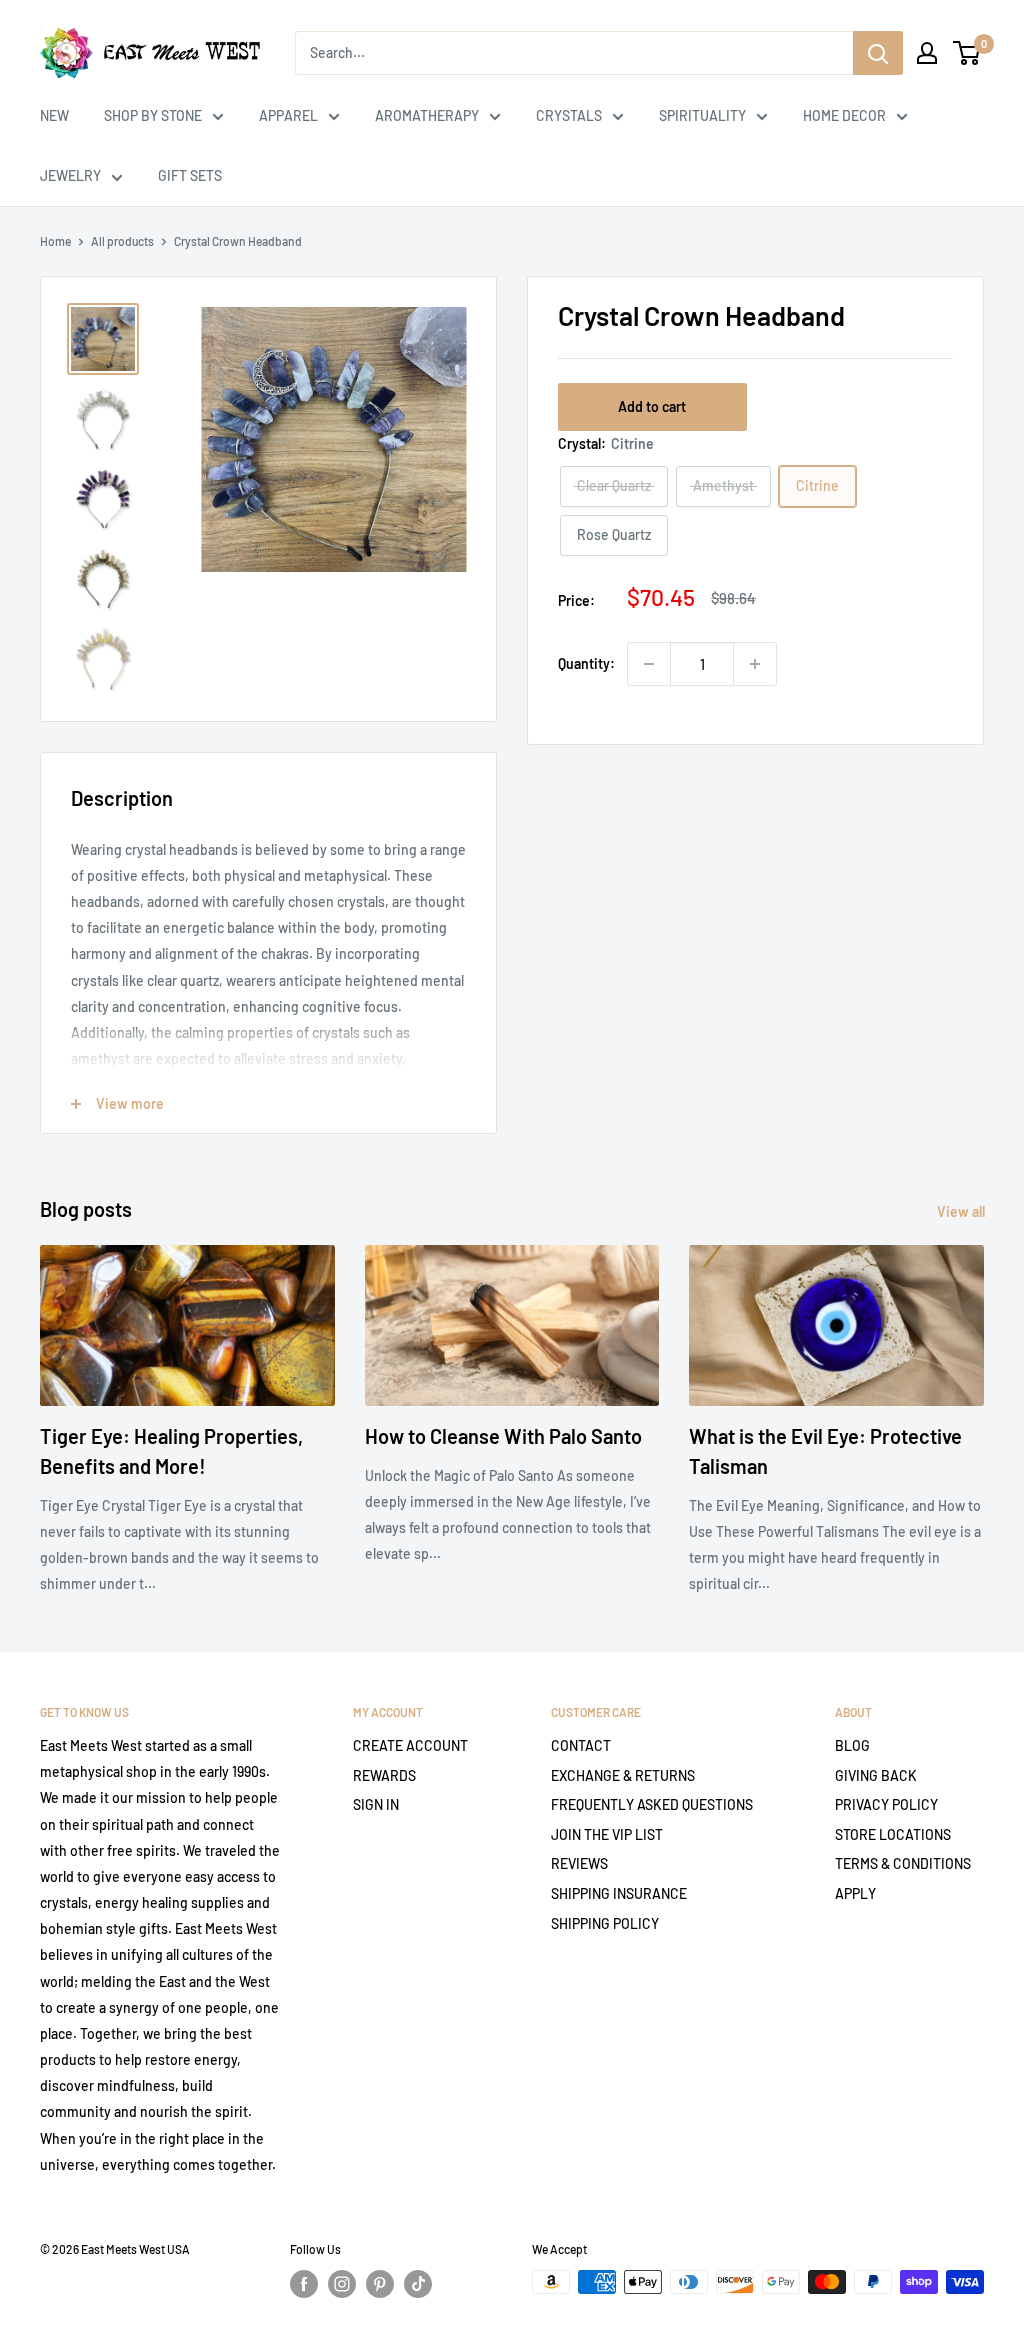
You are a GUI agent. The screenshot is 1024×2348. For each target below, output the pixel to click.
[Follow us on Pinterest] (380, 2284)
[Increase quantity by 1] (755, 664)
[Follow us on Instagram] (342, 2284)
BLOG (852, 1745)
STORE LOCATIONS (893, 1834)
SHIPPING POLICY (605, 1923)
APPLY (855, 1893)
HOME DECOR (844, 115)
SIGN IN (376, 1804)
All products (122, 241)
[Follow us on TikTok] (418, 2284)
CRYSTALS (569, 115)
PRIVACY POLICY (886, 1804)
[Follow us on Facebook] (304, 2284)
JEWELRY (70, 175)
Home (55, 241)
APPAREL (288, 115)
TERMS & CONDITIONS (903, 1863)
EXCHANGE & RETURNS (623, 1775)
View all (962, 1211)
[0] (967, 53)
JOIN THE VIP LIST (607, 1834)
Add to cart (652, 406)
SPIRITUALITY (702, 115)
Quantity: (586, 663)
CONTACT (581, 1745)
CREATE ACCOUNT (410, 1745)
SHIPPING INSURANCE (619, 1893)
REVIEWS (579, 1863)
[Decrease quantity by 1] (649, 664)
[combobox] (574, 53)
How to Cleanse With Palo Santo (503, 1436)
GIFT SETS (190, 175)
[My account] (927, 53)
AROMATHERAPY (427, 115)
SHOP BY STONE (153, 115)
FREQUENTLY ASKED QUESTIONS (652, 1804)
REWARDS (384, 1775)
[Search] (878, 53)
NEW (54, 115)
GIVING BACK (876, 1775)
